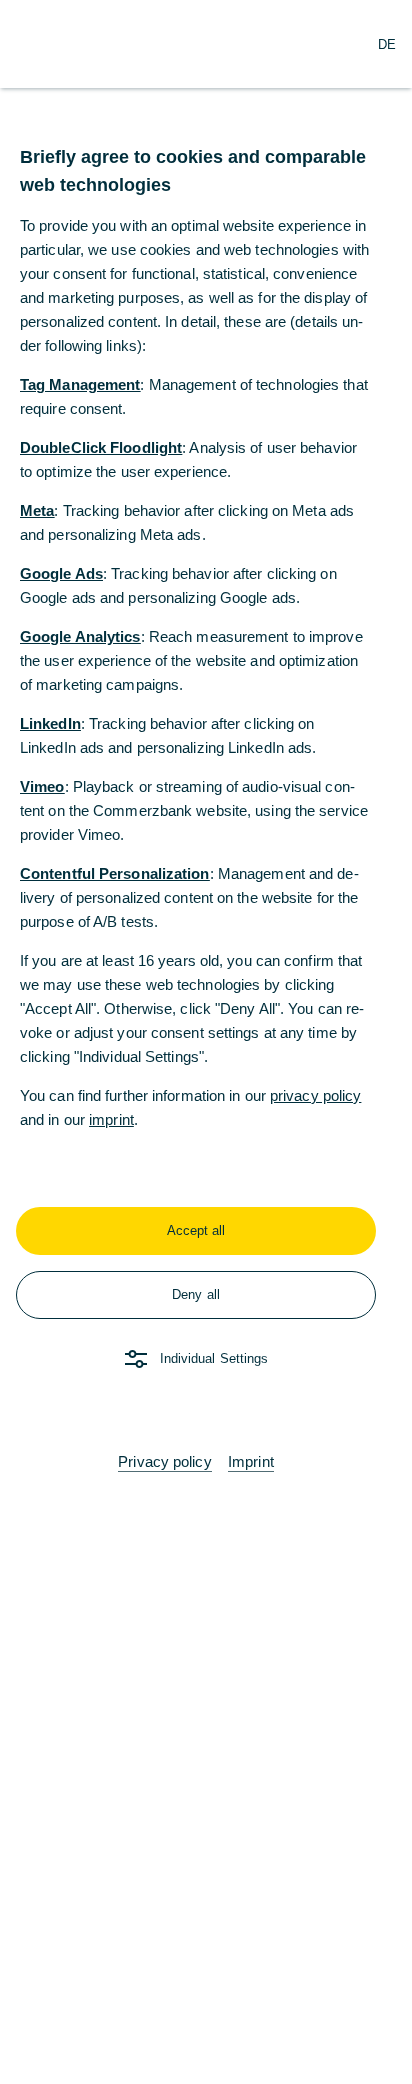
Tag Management (80, 384)
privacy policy (315, 1095)
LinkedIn (50, 723)
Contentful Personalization (115, 873)
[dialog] (206, 1042)
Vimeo (42, 786)
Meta (37, 510)
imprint (111, 1119)
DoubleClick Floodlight (101, 447)
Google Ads (61, 573)
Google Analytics (80, 636)
